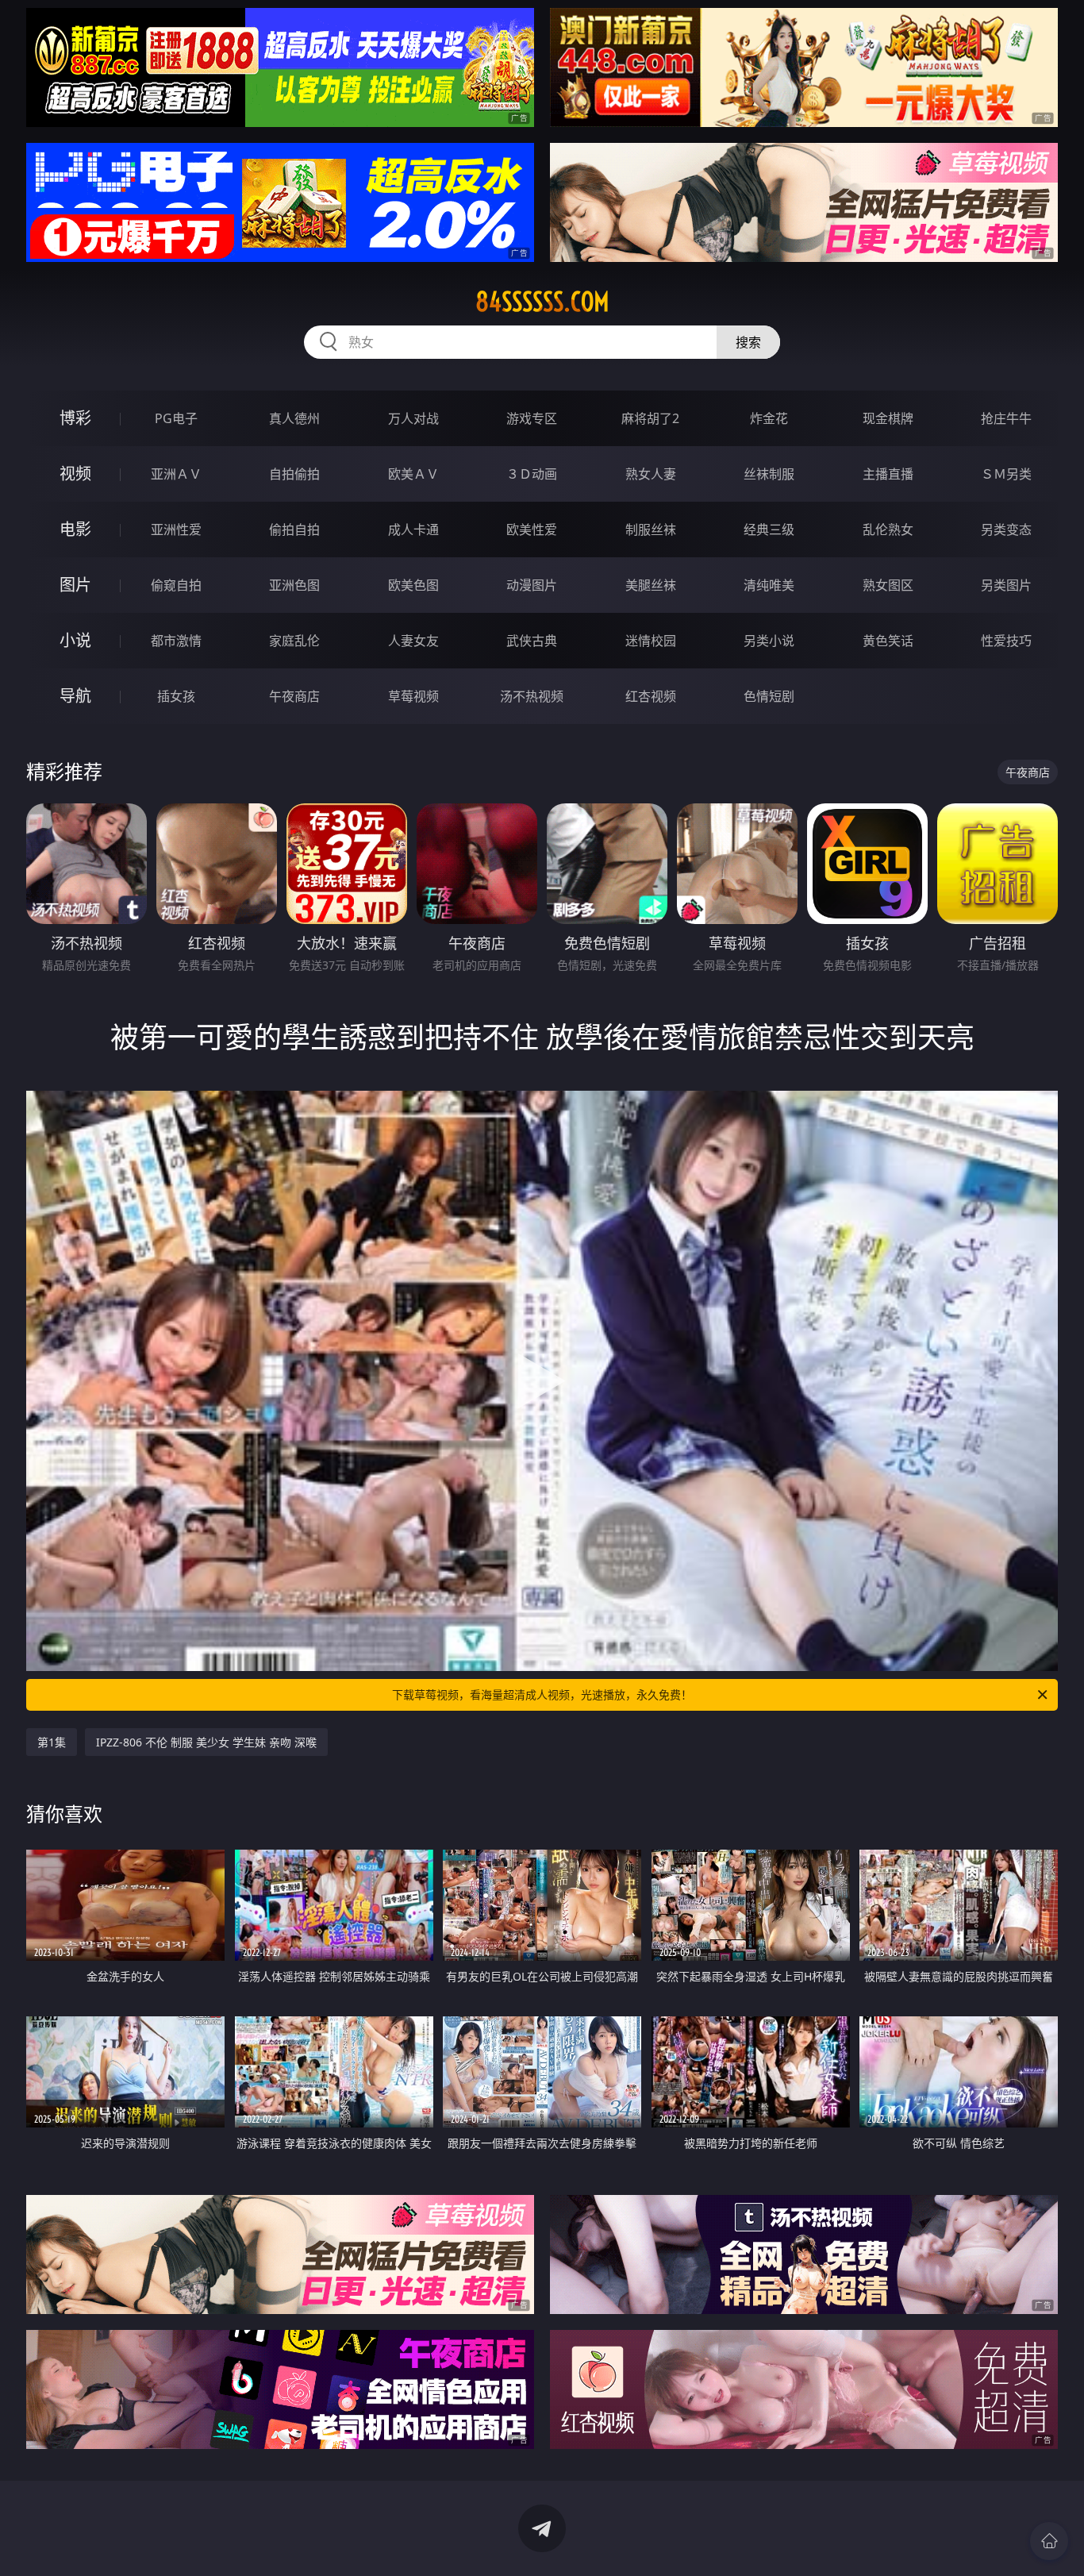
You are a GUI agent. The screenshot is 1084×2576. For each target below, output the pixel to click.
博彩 (75, 418)
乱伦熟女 (888, 529)
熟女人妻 (651, 474)
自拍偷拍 (294, 474)
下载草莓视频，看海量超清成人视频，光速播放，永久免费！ (542, 1694)
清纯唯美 (769, 585)
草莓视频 (413, 696)
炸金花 (769, 418)
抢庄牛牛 (1006, 418)
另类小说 (769, 641)
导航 (75, 696)
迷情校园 (651, 641)
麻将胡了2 (650, 418)
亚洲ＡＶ (176, 474)
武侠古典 (532, 641)
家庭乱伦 (294, 641)
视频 (75, 474)
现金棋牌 (888, 418)
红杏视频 (651, 696)
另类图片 (1006, 585)
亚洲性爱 (176, 529)
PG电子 (176, 418)
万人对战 (413, 418)
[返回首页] (1049, 2541)
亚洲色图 (294, 585)
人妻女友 (413, 641)
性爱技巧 (1006, 641)
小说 (75, 640)
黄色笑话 (888, 641)
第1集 (52, 1742)
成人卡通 (413, 529)
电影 (75, 529)
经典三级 (769, 529)
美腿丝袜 (651, 585)
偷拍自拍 (294, 529)
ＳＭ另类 (1006, 474)
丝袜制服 (769, 474)
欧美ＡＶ (413, 474)
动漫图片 (532, 585)
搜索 (748, 342)
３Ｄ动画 (532, 474)
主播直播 (888, 474)
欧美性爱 (532, 529)
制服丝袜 (651, 529)
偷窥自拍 (176, 585)
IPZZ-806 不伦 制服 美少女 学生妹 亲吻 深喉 (206, 1742)
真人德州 (294, 418)
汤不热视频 (532, 696)
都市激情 (176, 641)
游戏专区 (532, 418)
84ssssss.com (542, 302)
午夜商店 (294, 696)
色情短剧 (769, 696)
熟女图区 (888, 585)
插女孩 (176, 696)
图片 (75, 585)
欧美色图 (413, 585)
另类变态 (1006, 529)
